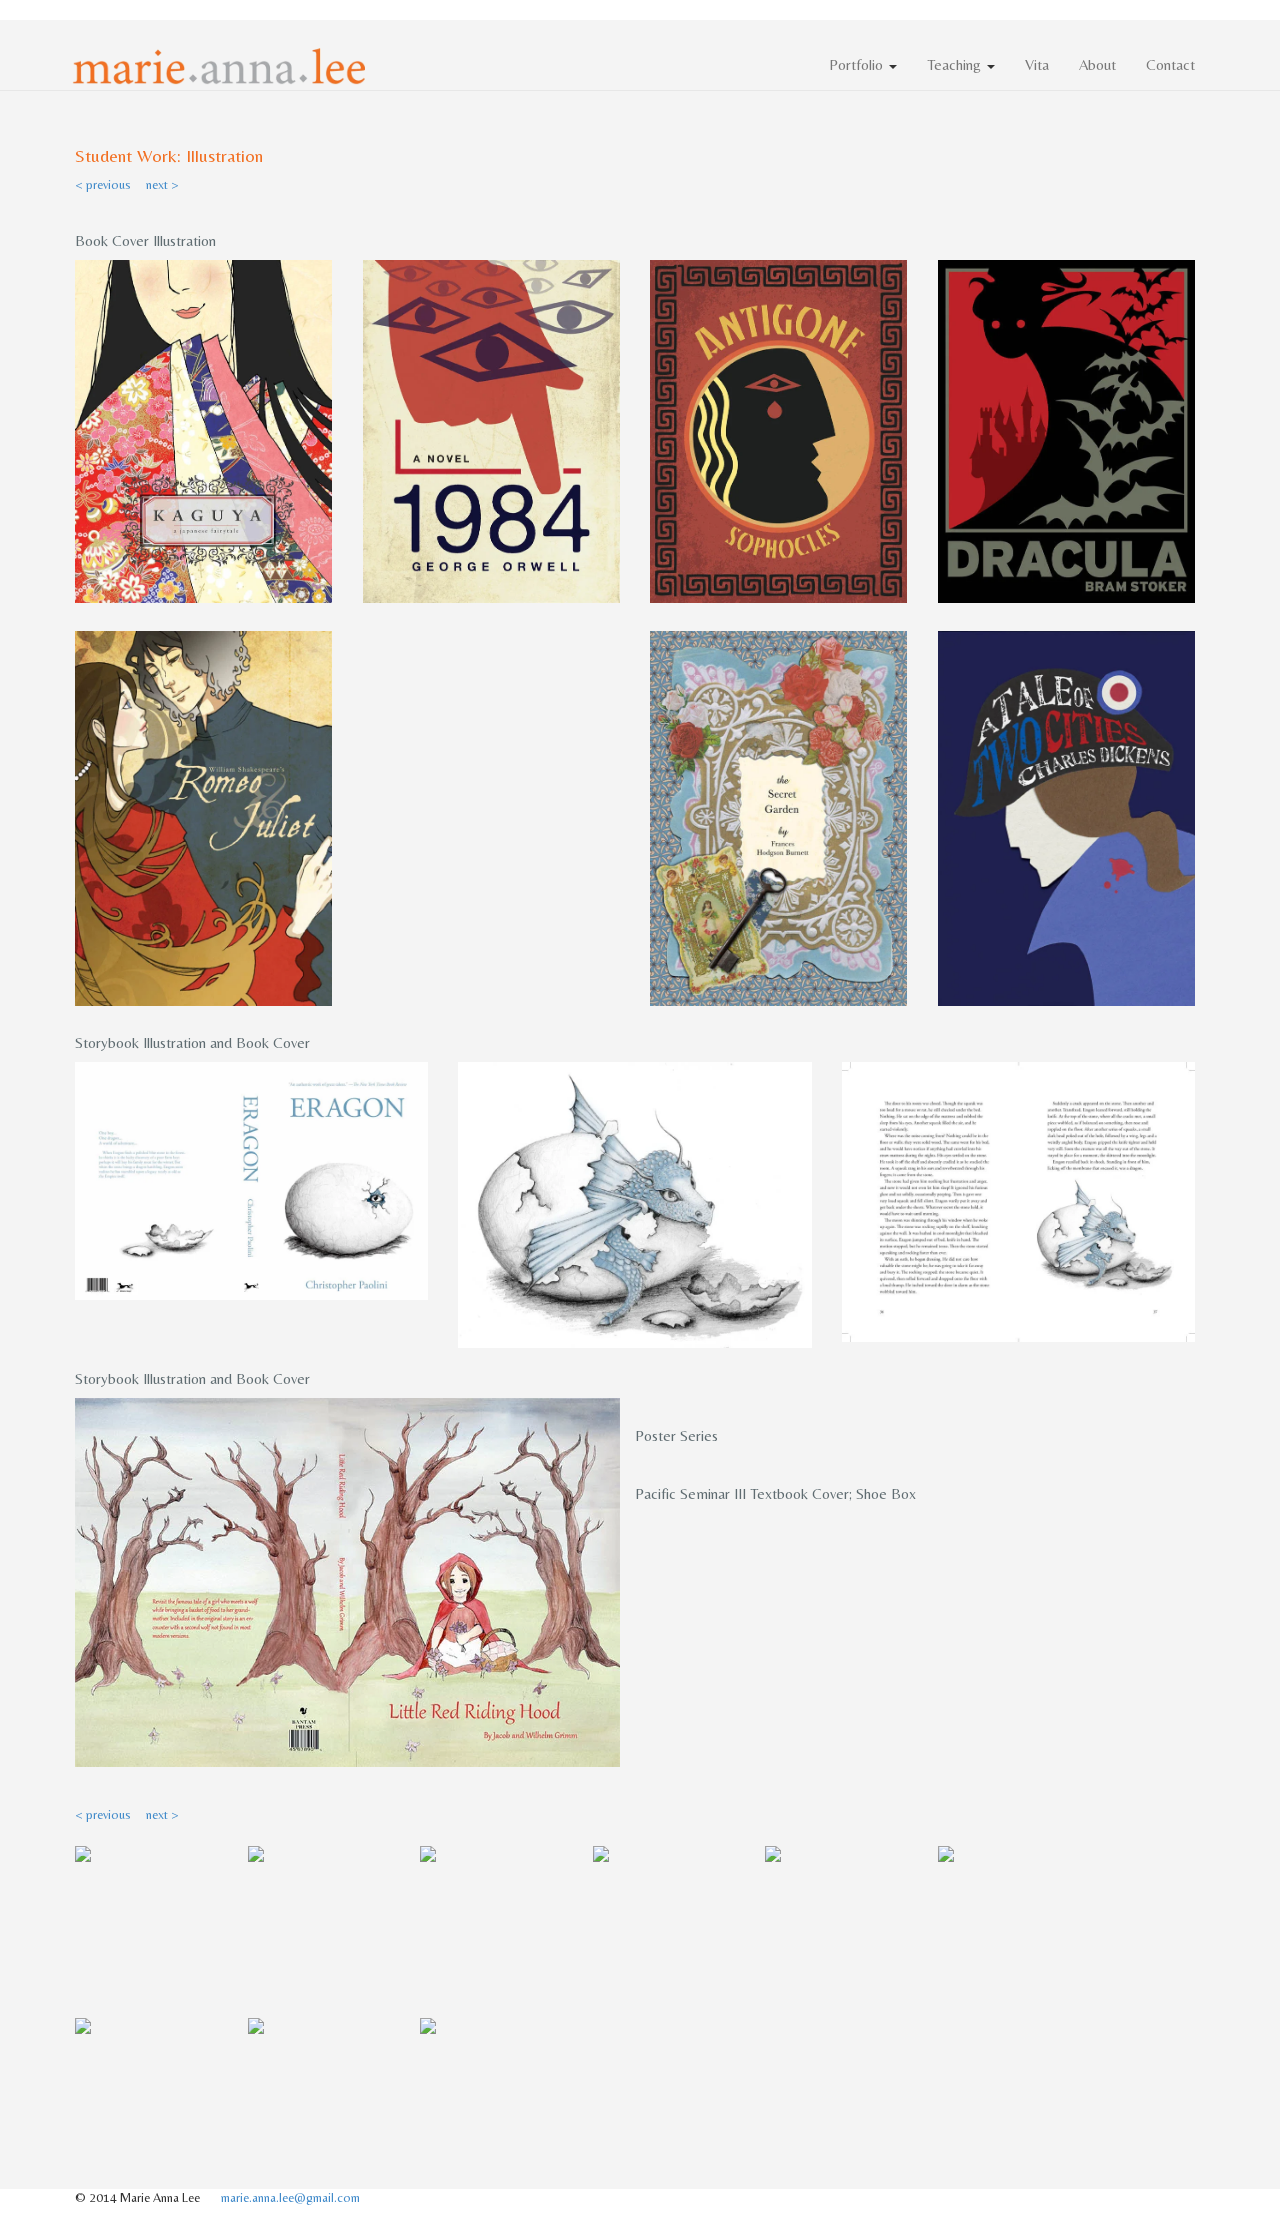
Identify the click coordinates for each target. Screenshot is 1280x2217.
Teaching (956, 64)
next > (162, 184)
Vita (1037, 64)
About (1097, 64)
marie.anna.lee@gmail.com (290, 2197)
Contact (1170, 64)
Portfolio (858, 64)
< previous (103, 184)
